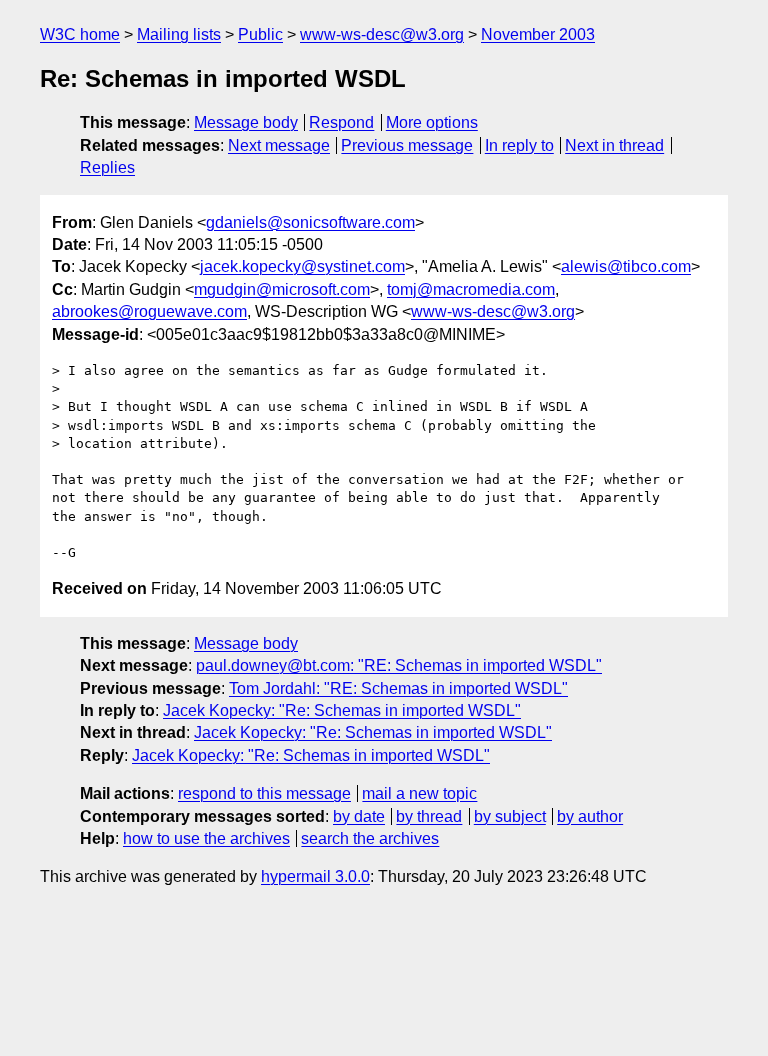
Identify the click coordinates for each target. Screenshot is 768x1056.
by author (590, 816)
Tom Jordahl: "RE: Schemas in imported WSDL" (398, 688)
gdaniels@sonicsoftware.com (310, 222)
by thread (429, 816)
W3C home (80, 34)
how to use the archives (206, 838)
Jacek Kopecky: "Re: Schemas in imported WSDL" (342, 710)
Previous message (407, 145)
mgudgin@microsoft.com (282, 289)
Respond (341, 122)
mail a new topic (419, 793)
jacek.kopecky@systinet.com (302, 266)
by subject (510, 816)
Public (260, 34)
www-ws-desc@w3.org (382, 34)
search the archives (370, 838)
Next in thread (614, 145)
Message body (246, 122)
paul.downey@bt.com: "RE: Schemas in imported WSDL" (399, 665)
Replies (107, 167)
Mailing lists (179, 34)
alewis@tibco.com (626, 266)
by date (359, 816)
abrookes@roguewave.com (149, 311)
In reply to (519, 145)
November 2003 (538, 34)
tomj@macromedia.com (471, 289)
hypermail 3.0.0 (315, 876)
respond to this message (264, 793)
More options (432, 122)
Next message (279, 145)
